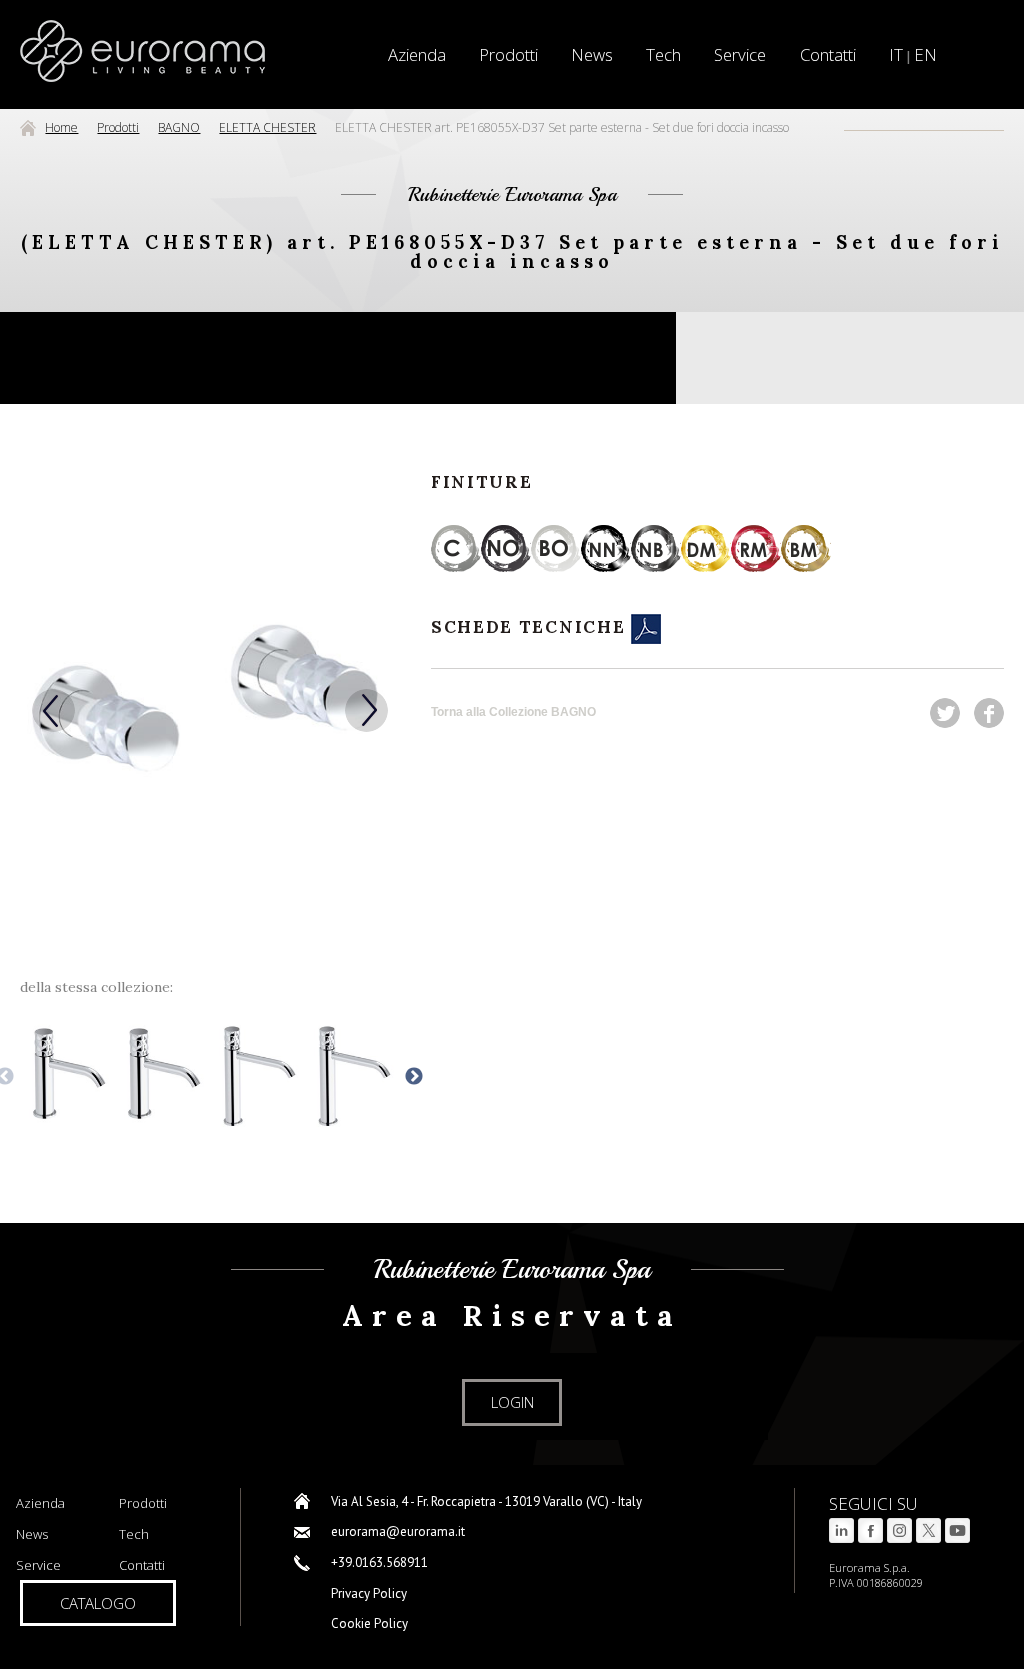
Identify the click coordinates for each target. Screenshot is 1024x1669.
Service (740, 54)
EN (925, 54)
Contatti (828, 54)
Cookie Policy (369, 1623)
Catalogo (98, 1603)
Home (61, 127)
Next (366, 710)
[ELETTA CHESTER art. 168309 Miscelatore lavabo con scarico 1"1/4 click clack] (67, 1076)
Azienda (40, 1503)
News (592, 54)
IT (896, 54)
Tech (663, 54)
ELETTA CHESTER (267, 127)
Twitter (945, 713)
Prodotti (508, 54)
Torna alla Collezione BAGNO (513, 712)
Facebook (989, 713)
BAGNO (179, 127)
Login (512, 1402)
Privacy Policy (369, 1593)
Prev (53, 710)
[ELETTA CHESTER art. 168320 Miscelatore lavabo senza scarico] (162, 1076)
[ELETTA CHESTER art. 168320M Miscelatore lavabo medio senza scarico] (352, 1076)
